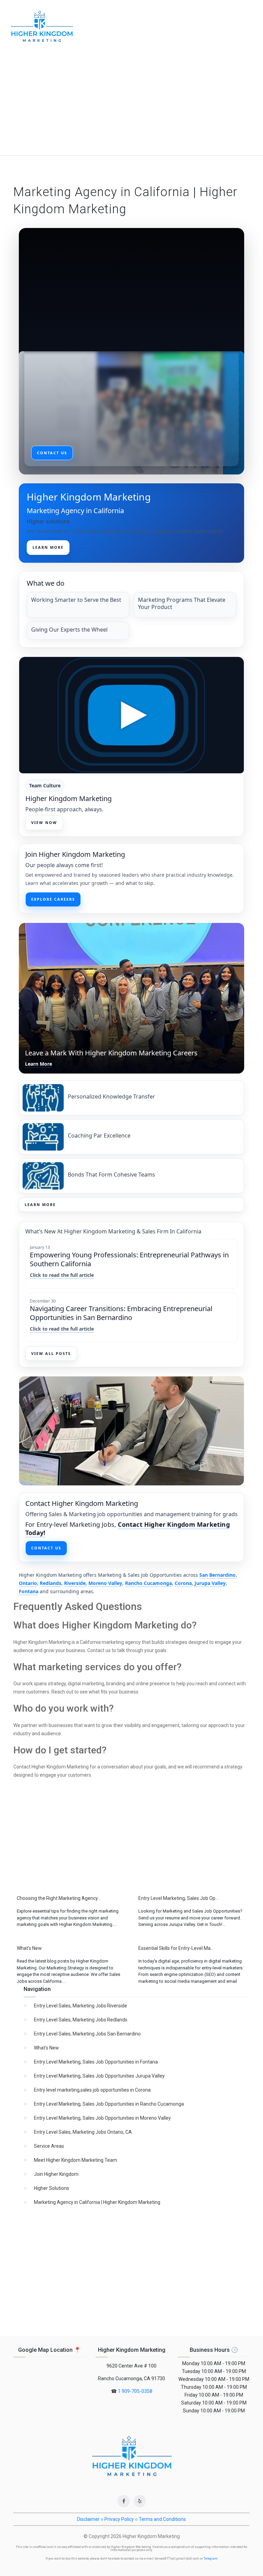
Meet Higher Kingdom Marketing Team (76, 2160)
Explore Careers (53, 899)
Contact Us (46, 1548)
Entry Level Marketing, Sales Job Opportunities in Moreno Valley (102, 2118)
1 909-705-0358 (135, 2391)
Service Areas (49, 2146)
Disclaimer (88, 2519)
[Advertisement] (131, 104)
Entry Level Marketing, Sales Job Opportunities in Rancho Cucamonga (109, 2104)
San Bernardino (217, 1575)
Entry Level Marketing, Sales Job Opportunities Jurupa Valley (99, 2076)
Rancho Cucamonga (148, 1583)
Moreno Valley (105, 1583)
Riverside (75, 1583)
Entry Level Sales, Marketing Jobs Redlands (81, 2020)
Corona (183, 1583)
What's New (46, 2048)
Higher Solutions (52, 2188)
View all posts (51, 1353)
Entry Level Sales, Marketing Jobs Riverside (80, 2006)
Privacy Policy (119, 2519)
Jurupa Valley (210, 1583)
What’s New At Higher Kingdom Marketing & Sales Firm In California (113, 1231)
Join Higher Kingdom (56, 2174)
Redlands (51, 1583)
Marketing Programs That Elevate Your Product (182, 604)
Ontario (28, 1583)
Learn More (40, 1204)
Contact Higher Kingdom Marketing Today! (128, 1528)
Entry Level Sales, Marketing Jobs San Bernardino (87, 2034)
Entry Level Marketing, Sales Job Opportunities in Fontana (96, 2062)
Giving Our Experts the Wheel (69, 630)
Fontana (29, 1591)
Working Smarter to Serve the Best (76, 600)
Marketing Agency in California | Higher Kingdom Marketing (97, 2202)
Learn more (48, 547)
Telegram (211, 2559)
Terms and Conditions (162, 2519)
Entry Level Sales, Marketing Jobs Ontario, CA (83, 2132)
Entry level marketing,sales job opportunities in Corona (92, 2090)
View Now (44, 822)
